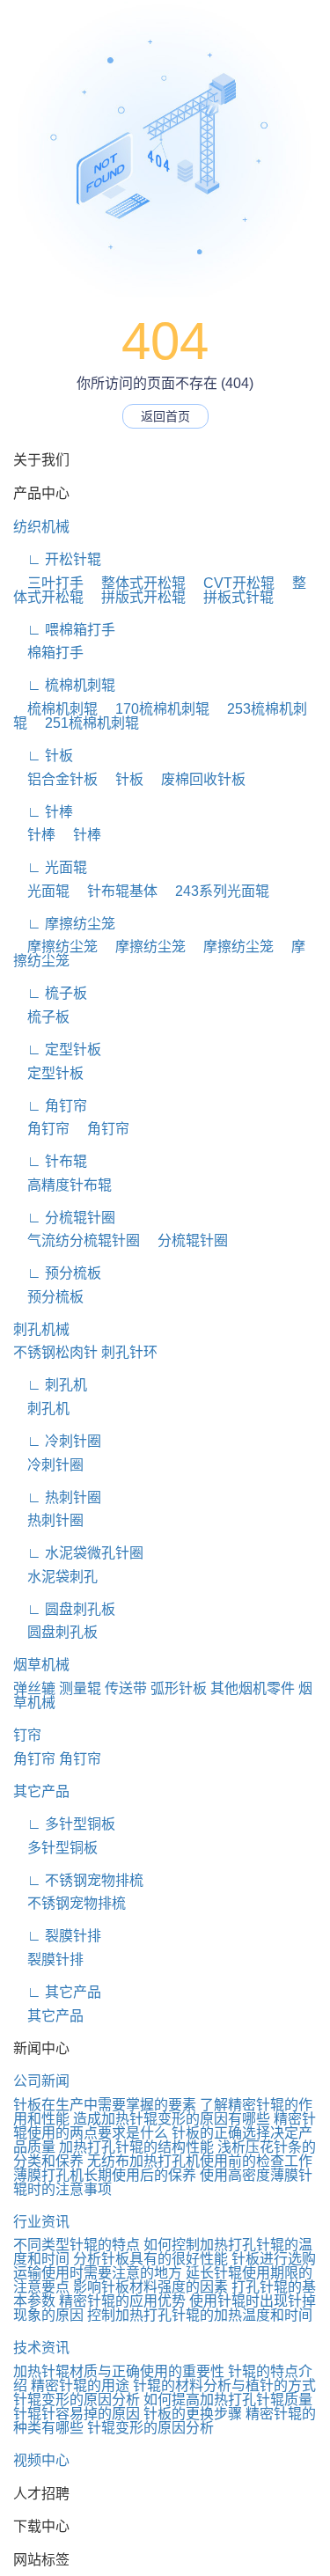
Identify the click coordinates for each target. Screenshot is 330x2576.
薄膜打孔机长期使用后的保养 (105, 2175)
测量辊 (80, 1688)
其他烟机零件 (253, 1688)
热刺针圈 (48, 1520)
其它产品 (41, 1791)
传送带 (126, 1688)
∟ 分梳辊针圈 (64, 1218)
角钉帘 (41, 1129)
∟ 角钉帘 (50, 1106)
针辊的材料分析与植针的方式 (224, 2385)
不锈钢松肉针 (55, 1352)
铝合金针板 (55, 779)
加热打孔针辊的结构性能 (136, 2147)
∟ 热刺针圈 (57, 1497)
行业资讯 (41, 2222)
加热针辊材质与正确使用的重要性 (119, 2371)
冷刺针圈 (48, 1465)
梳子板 (41, 1017)
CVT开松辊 (232, 583)
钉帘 (27, 1735)
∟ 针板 (43, 756)
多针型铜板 (55, 1848)
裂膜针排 (48, 1960)
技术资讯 (41, 2348)
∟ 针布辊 (50, 1161)
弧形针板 (179, 1688)
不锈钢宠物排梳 (70, 1903)
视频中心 (41, 2460)
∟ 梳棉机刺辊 (64, 685)
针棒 (34, 835)
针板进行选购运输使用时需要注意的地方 (165, 2266)
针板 (122, 779)
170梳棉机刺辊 (155, 709)
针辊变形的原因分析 (77, 2400)
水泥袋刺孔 (55, 1577)
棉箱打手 (48, 653)
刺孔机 (41, 1409)
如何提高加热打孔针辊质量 (228, 2400)
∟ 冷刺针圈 (57, 1441)
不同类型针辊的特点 (77, 2245)
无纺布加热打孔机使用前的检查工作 (200, 2161)
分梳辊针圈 (186, 1240)
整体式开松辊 (136, 583)
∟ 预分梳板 (57, 1273)
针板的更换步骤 (193, 2414)
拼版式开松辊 (136, 597)
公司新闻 (41, 2081)
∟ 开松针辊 (57, 559)
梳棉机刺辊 (55, 709)
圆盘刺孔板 (55, 1632)
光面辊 (41, 891)
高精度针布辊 (62, 1185)
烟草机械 (41, 1665)
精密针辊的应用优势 (122, 2301)
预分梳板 (48, 1297)
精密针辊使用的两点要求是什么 (165, 2126)
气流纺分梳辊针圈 (77, 1240)
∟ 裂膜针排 (57, 1936)
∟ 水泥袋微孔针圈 (78, 1553)
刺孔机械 (41, 1329)
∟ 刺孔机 (50, 1385)
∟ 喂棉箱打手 (64, 630)
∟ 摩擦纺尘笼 (64, 924)
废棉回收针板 (196, 779)
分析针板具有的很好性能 (150, 2259)
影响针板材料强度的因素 (150, 2287)
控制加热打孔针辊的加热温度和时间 (200, 2315)
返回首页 (165, 416)
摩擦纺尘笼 (55, 947)
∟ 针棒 (43, 812)
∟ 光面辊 (50, 867)
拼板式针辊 (231, 597)
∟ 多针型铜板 (64, 1824)
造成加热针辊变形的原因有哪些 (172, 2119)
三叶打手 (48, 583)
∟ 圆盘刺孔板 (64, 1609)
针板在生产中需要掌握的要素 (105, 2105)
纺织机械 (41, 527)
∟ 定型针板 (57, 1049)
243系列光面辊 (215, 891)
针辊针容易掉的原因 (77, 2414)
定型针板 (48, 1073)
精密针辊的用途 (80, 2385)
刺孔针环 (129, 1352)
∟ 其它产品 (57, 1992)
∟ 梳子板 (50, 993)
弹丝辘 (34, 1688)
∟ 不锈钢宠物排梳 (78, 1880)
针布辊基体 (115, 891)
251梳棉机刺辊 (85, 723)
